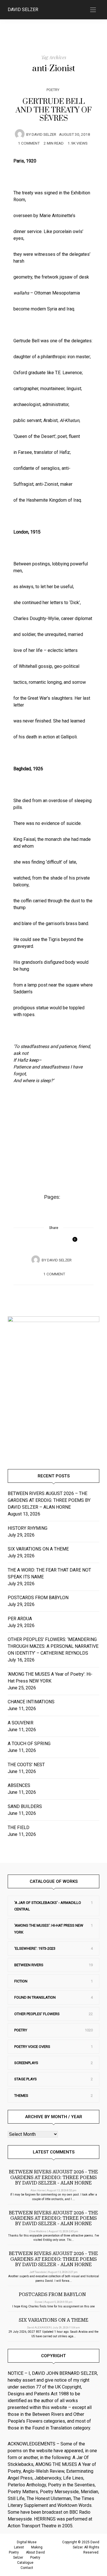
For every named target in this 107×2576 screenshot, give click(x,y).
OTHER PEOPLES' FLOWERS (37, 2014)
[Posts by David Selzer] (20, 134)
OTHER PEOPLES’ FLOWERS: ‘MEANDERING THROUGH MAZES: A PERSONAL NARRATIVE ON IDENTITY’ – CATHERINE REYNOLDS (53, 1646)
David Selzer (23, 10)
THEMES (21, 2096)
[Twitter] (41, 1240)
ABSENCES (19, 1785)
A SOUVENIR (21, 1723)
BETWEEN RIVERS (29, 1965)
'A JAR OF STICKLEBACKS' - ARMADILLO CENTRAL (48, 1906)
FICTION (21, 1981)
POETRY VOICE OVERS (32, 2047)
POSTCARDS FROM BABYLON (39, 1598)
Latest (19, 2547)
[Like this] (71, 1242)
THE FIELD (19, 1828)
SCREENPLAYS (26, 2063)
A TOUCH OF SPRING (29, 1744)
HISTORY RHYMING (28, 1528)
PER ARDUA (20, 1619)
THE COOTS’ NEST (26, 1765)
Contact (27, 2568)
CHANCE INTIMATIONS (31, 1702)
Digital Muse (27, 2542)
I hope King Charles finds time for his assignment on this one (53, 2306)
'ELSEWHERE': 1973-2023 (35, 1948)
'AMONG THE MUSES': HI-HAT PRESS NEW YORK (49, 1929)
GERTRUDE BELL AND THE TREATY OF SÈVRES (54, 110)
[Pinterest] (47, 1240)
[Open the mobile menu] (93, 10)
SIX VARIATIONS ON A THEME (38, 1549)
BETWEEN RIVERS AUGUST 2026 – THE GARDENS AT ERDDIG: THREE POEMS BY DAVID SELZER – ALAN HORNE (49, 1500)
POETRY (53, 90)
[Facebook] (34, 1240)
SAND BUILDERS (25, 1806)
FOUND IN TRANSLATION (35, 1997)
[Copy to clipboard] (61, 1240)
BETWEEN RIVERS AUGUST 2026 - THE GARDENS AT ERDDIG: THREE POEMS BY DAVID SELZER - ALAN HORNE (53, 2177)
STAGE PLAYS (26, 2079)
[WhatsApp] (54, 1240)
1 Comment (29, 143)
